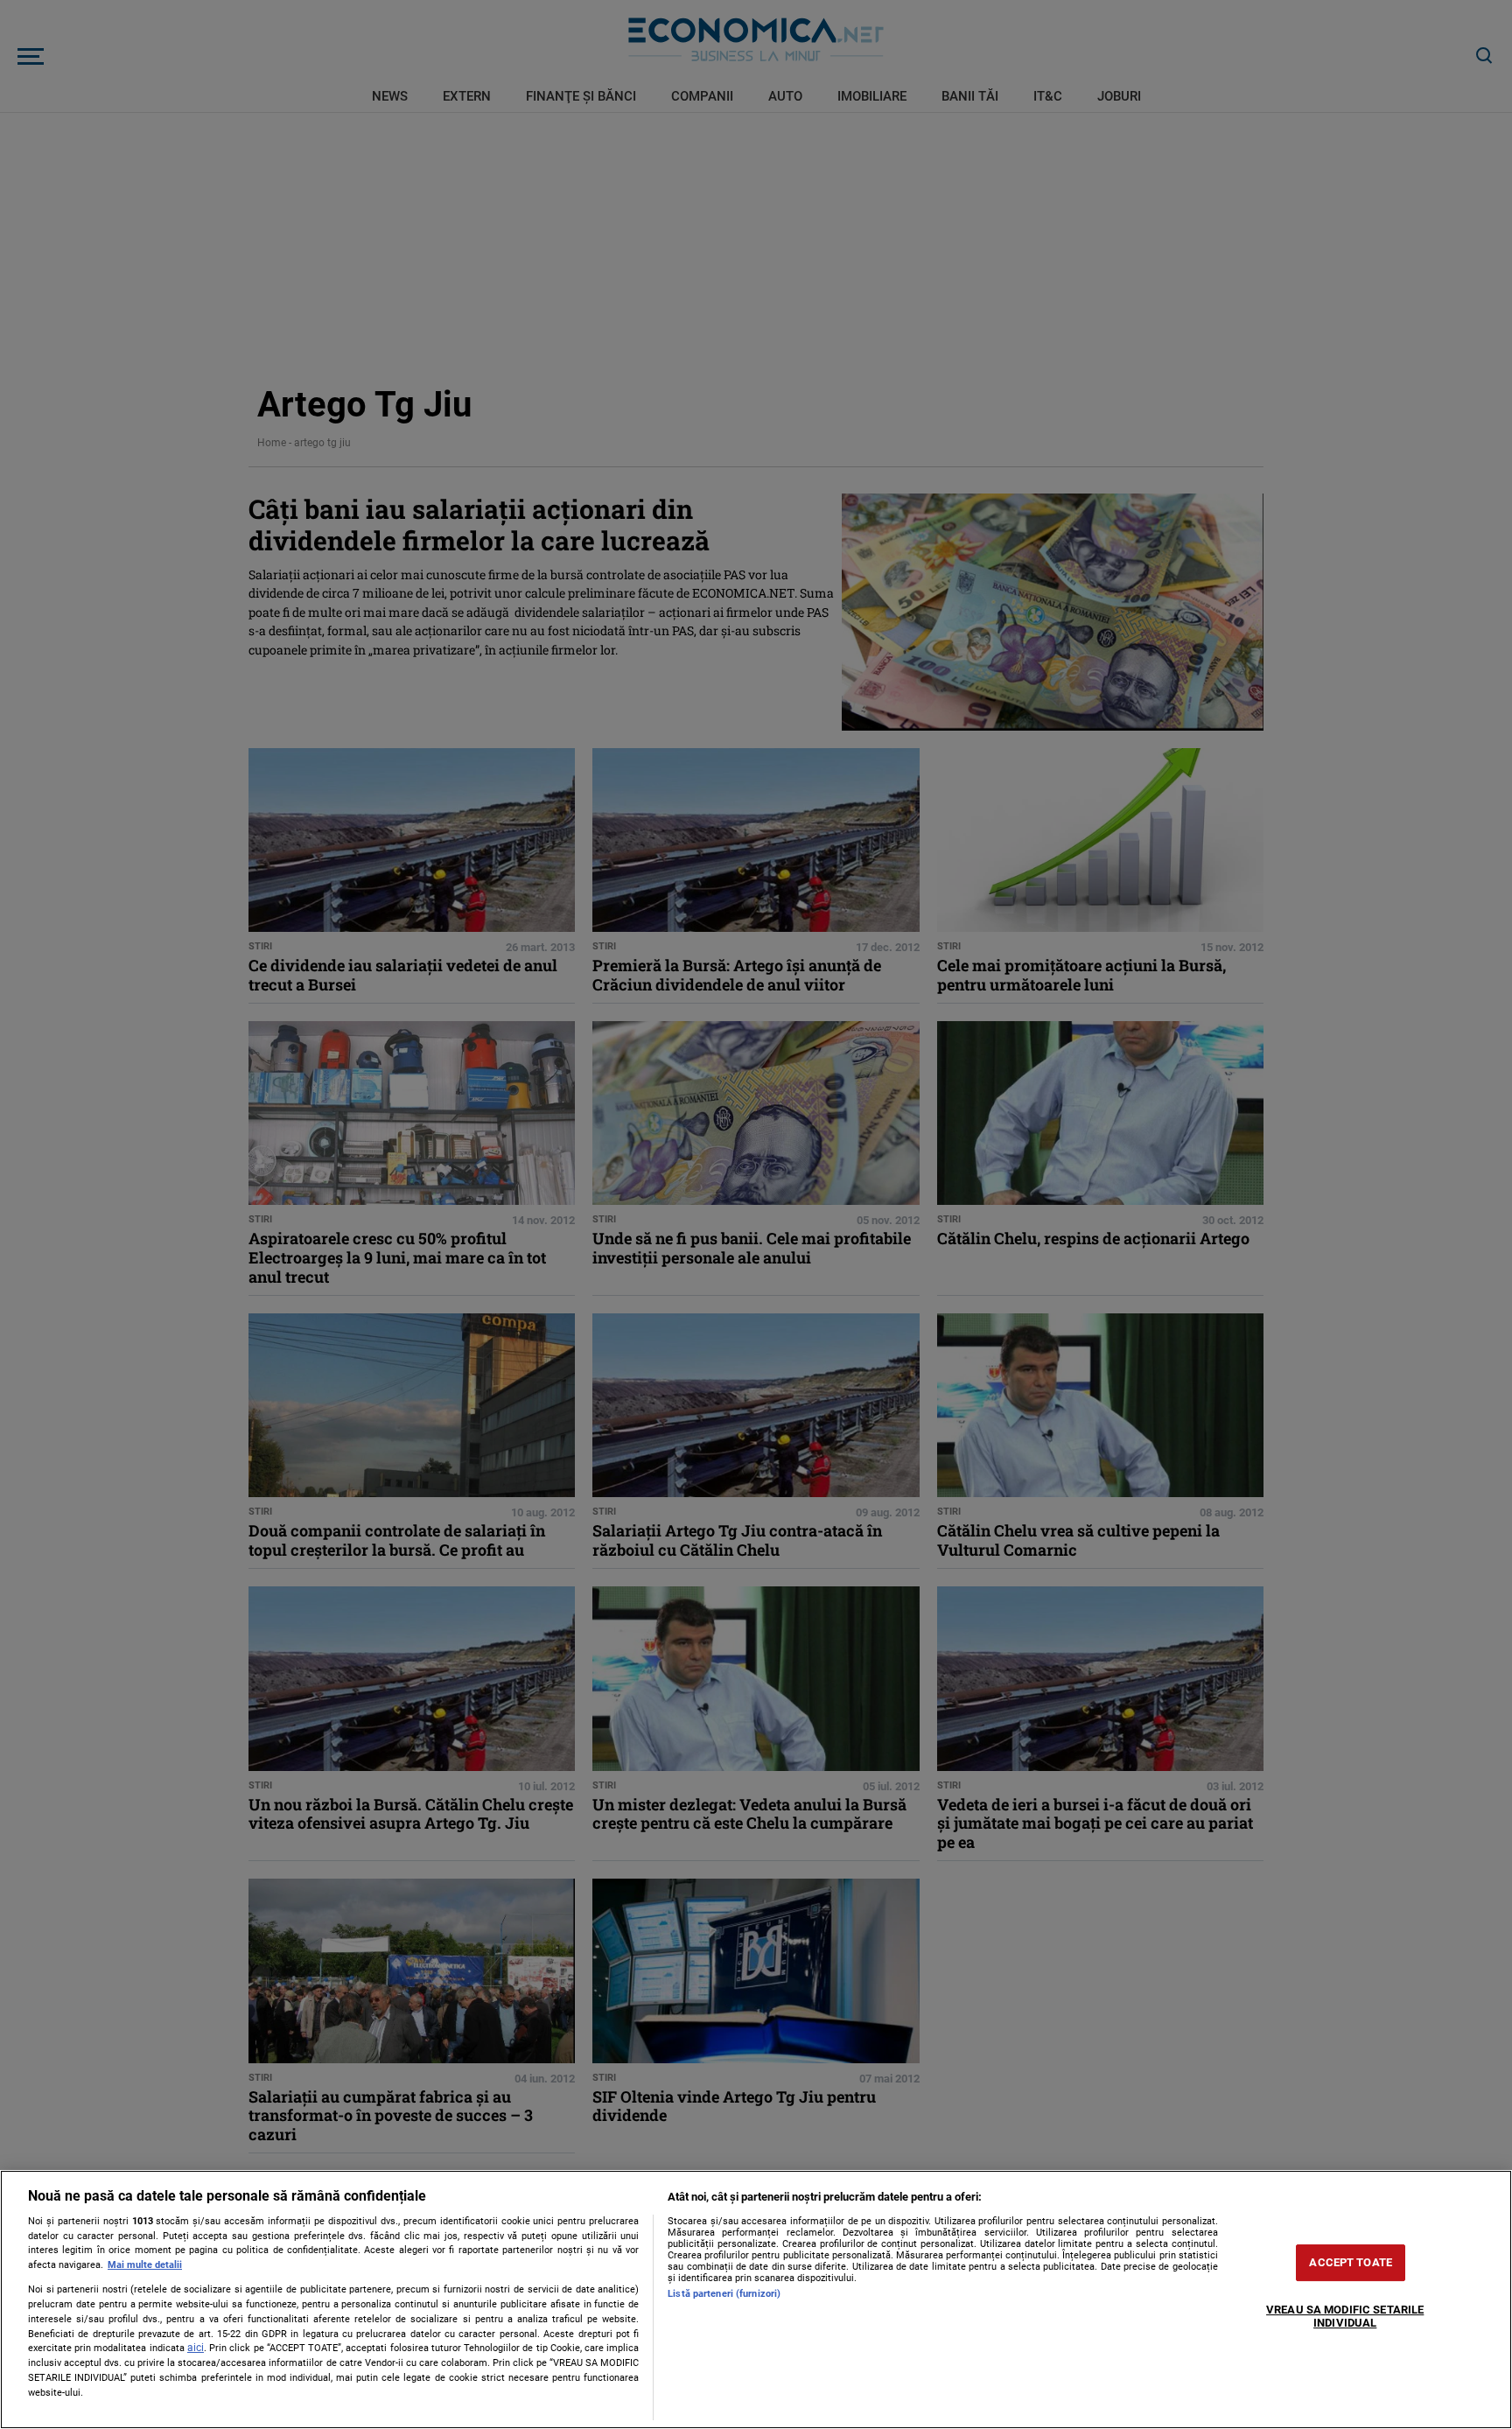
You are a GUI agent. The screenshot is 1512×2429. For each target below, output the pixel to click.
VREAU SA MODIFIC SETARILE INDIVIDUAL (1345, 2317)
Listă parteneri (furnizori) (724, 2294)
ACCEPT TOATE (1351, 2262)
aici (196, 2348)
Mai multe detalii (145, 2265)
